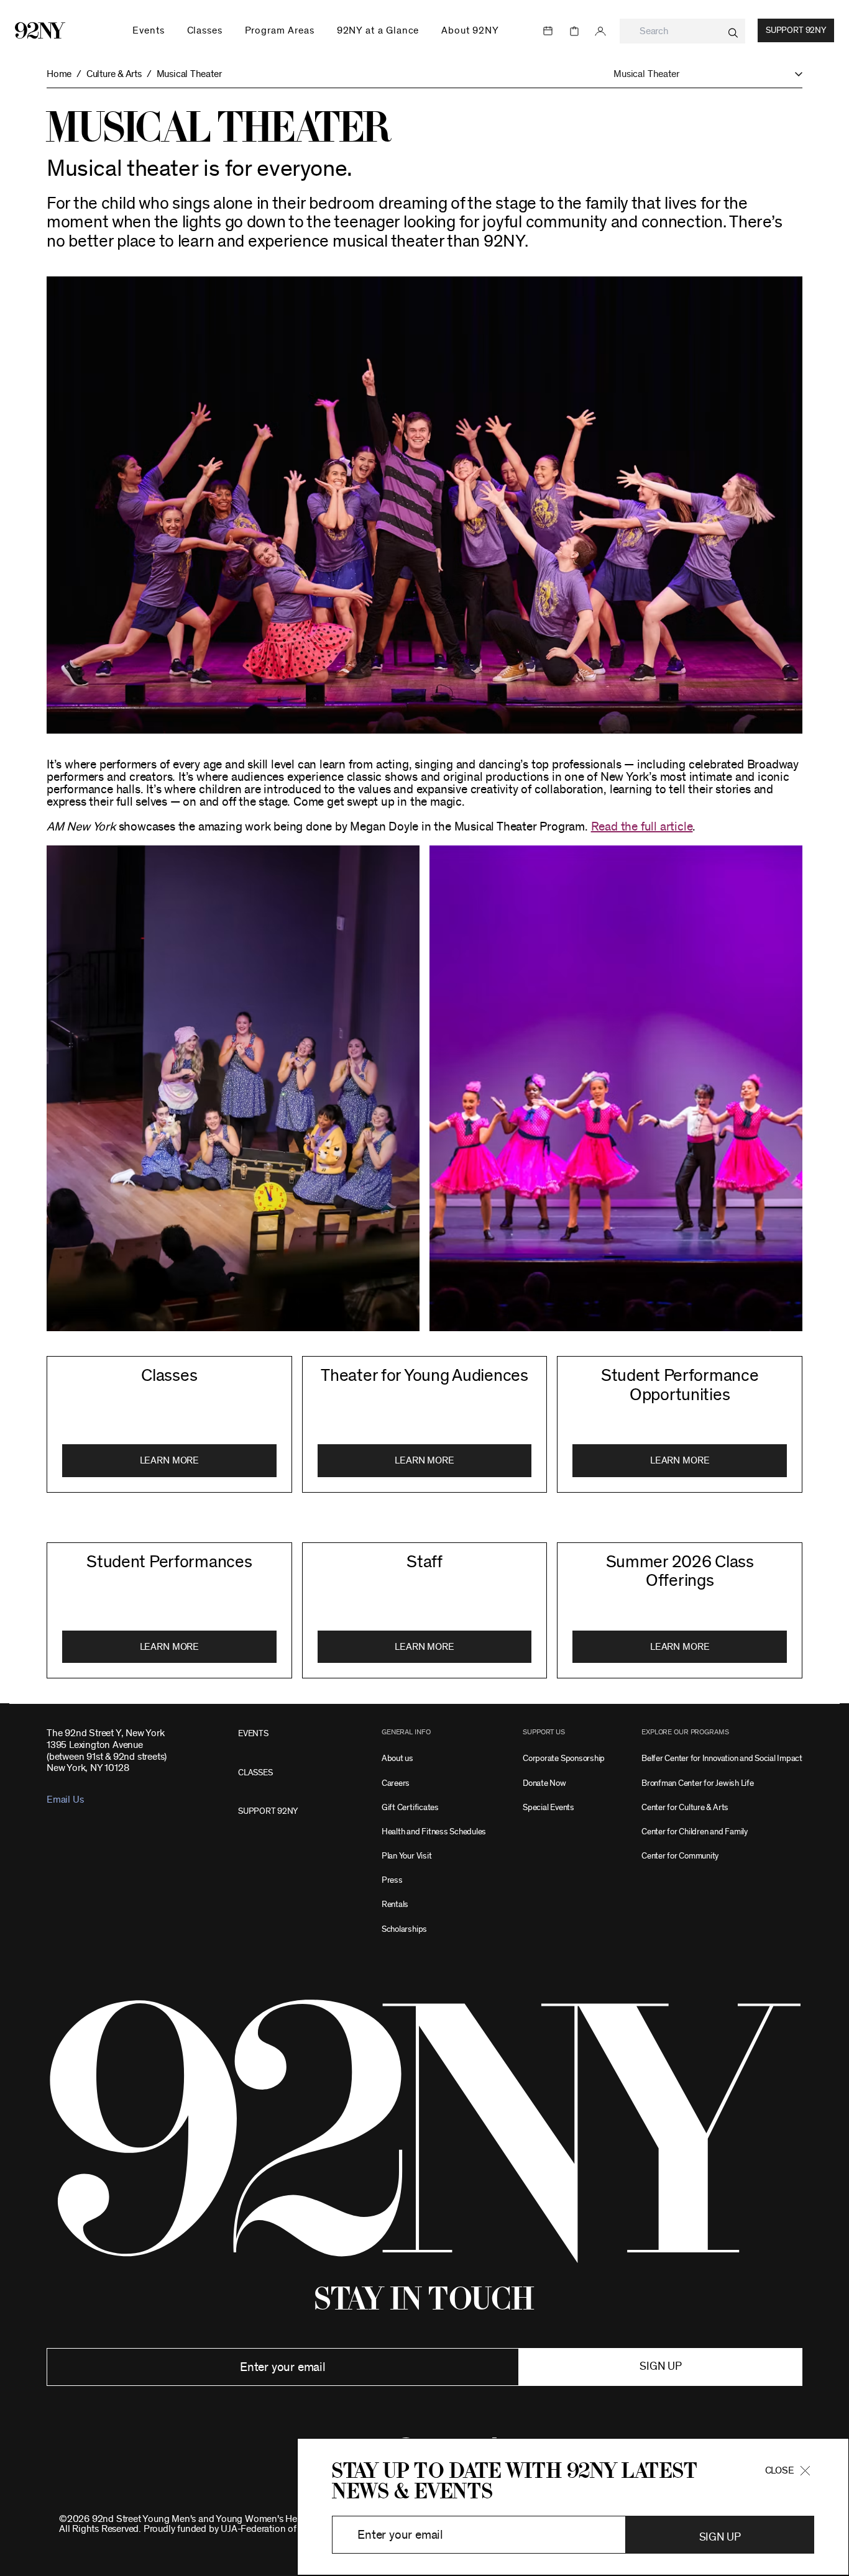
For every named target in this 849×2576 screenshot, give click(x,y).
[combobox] (682, 31)
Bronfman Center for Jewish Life (698, 1783)
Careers (396, 1783)
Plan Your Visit (406, 1856)
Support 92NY (796, 30)
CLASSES (255, 1773)
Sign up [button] (660, 2367)
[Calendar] (548, 31)
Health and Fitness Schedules (434, 1832)
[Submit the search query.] (733, 33)
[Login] (600, 31)
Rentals (395, 1904)
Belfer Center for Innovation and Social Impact (722, 1758)
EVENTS (253, 1733)
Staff (424, 1562)
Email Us (65, 1800)
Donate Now (544, 1783)
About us (397, 1758)
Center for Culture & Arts (685, 1807)
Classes (169, 1376)
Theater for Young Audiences (424, 1376)
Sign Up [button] (720, 2537)
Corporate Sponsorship (564, 1758)
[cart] (574, 31)
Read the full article (642, 827)
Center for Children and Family (695, 1832)
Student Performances (169, 1562)
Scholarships (404, 1929)
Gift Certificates (410, 1807)
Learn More (169, 1460)
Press (392, 1880)
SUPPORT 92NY (268, 1811)
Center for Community (680, 1856)
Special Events (548, 1807)
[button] (708, 74)
